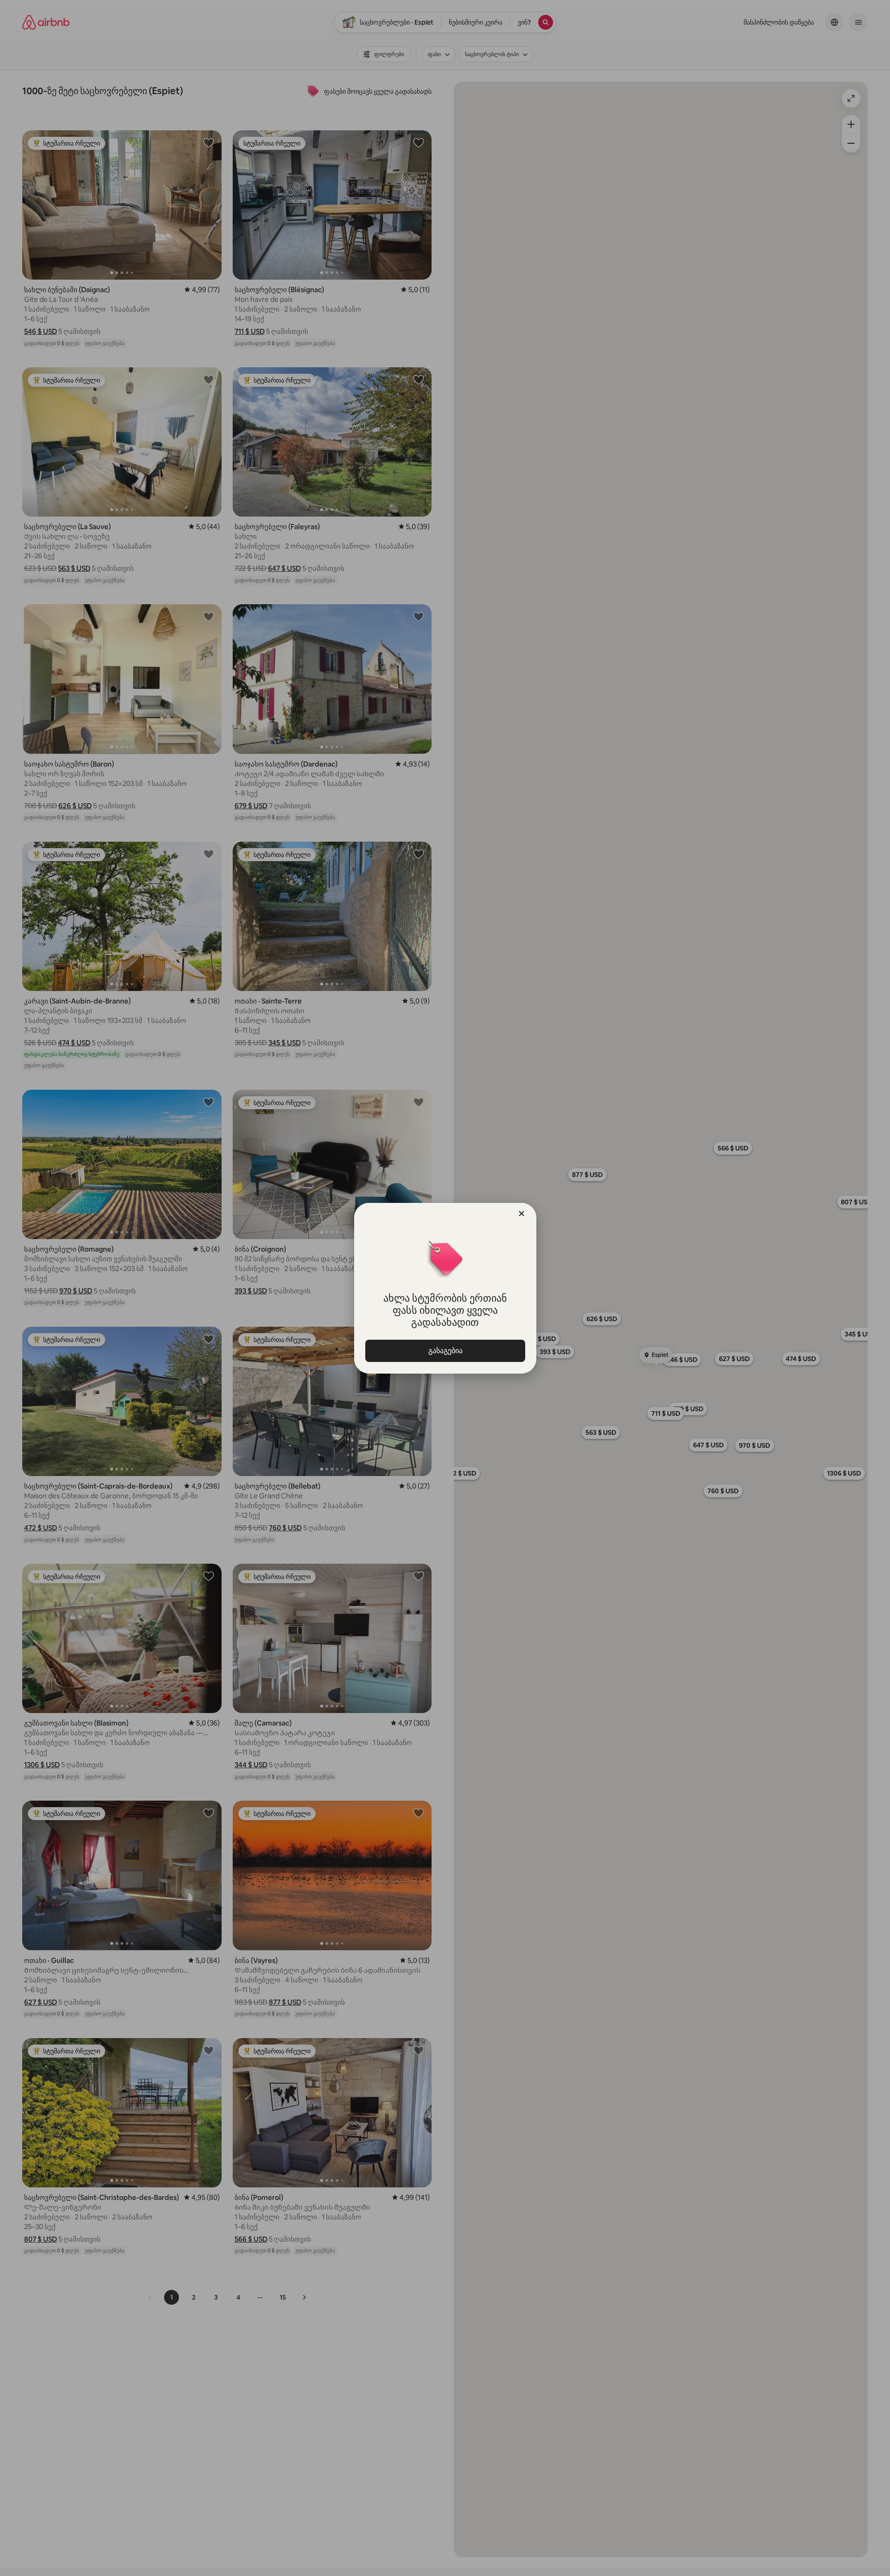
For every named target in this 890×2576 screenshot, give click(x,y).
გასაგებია (445, 1351)
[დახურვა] (521, 1214)
